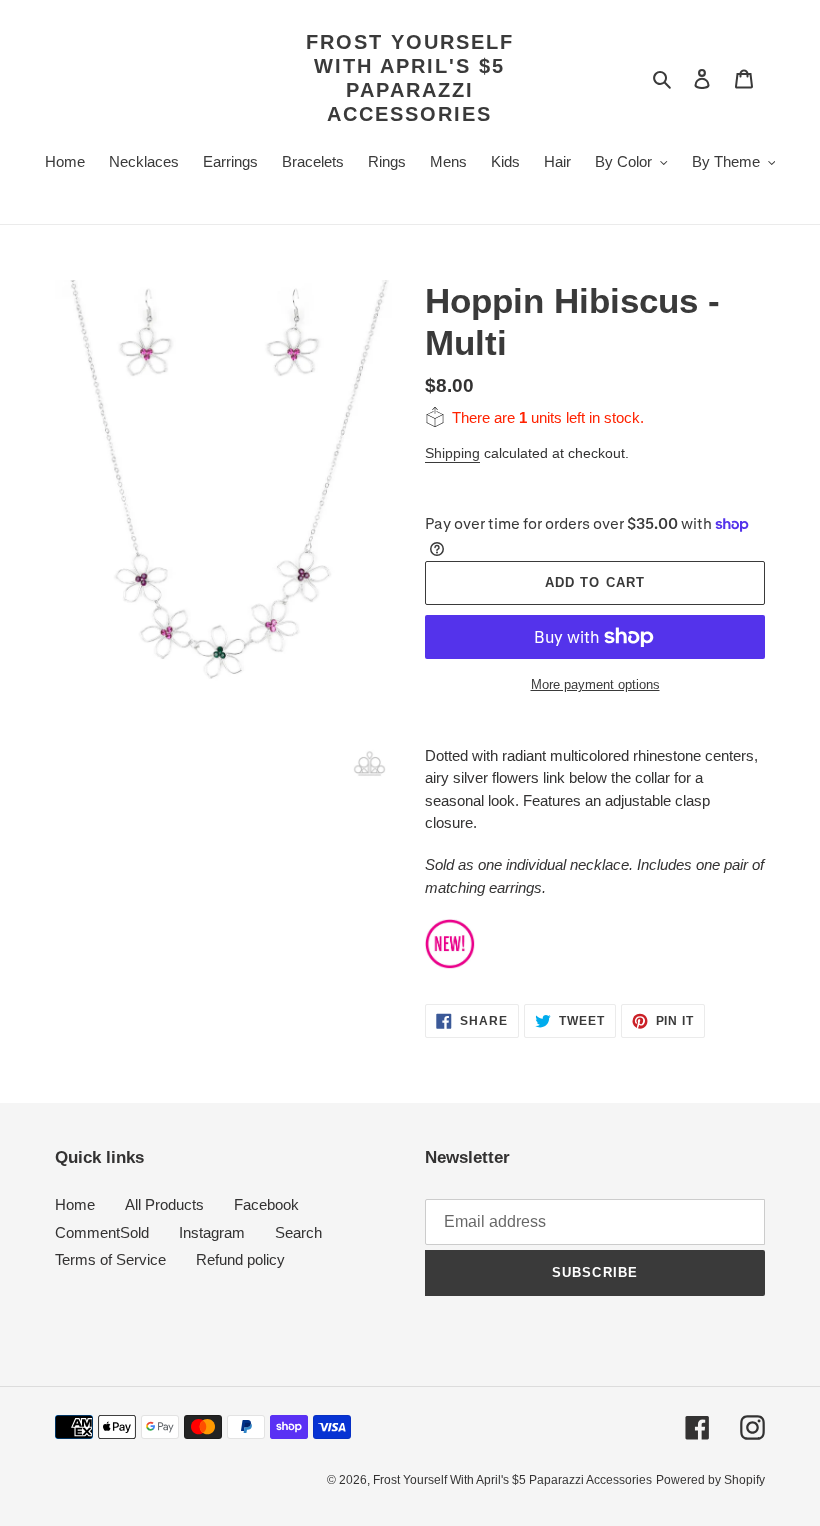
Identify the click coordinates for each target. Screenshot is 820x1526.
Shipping (452, 453)
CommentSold (102, 1232)
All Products (164, 1204)
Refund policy (240, 1259)
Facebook (266, 1204)
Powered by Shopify (710, 1480)
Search (298, 1232)
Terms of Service (110, 1259)
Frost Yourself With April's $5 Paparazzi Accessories (410, 78)
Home (75, 1204)
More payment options (595, 684)
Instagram (212, 1232)
